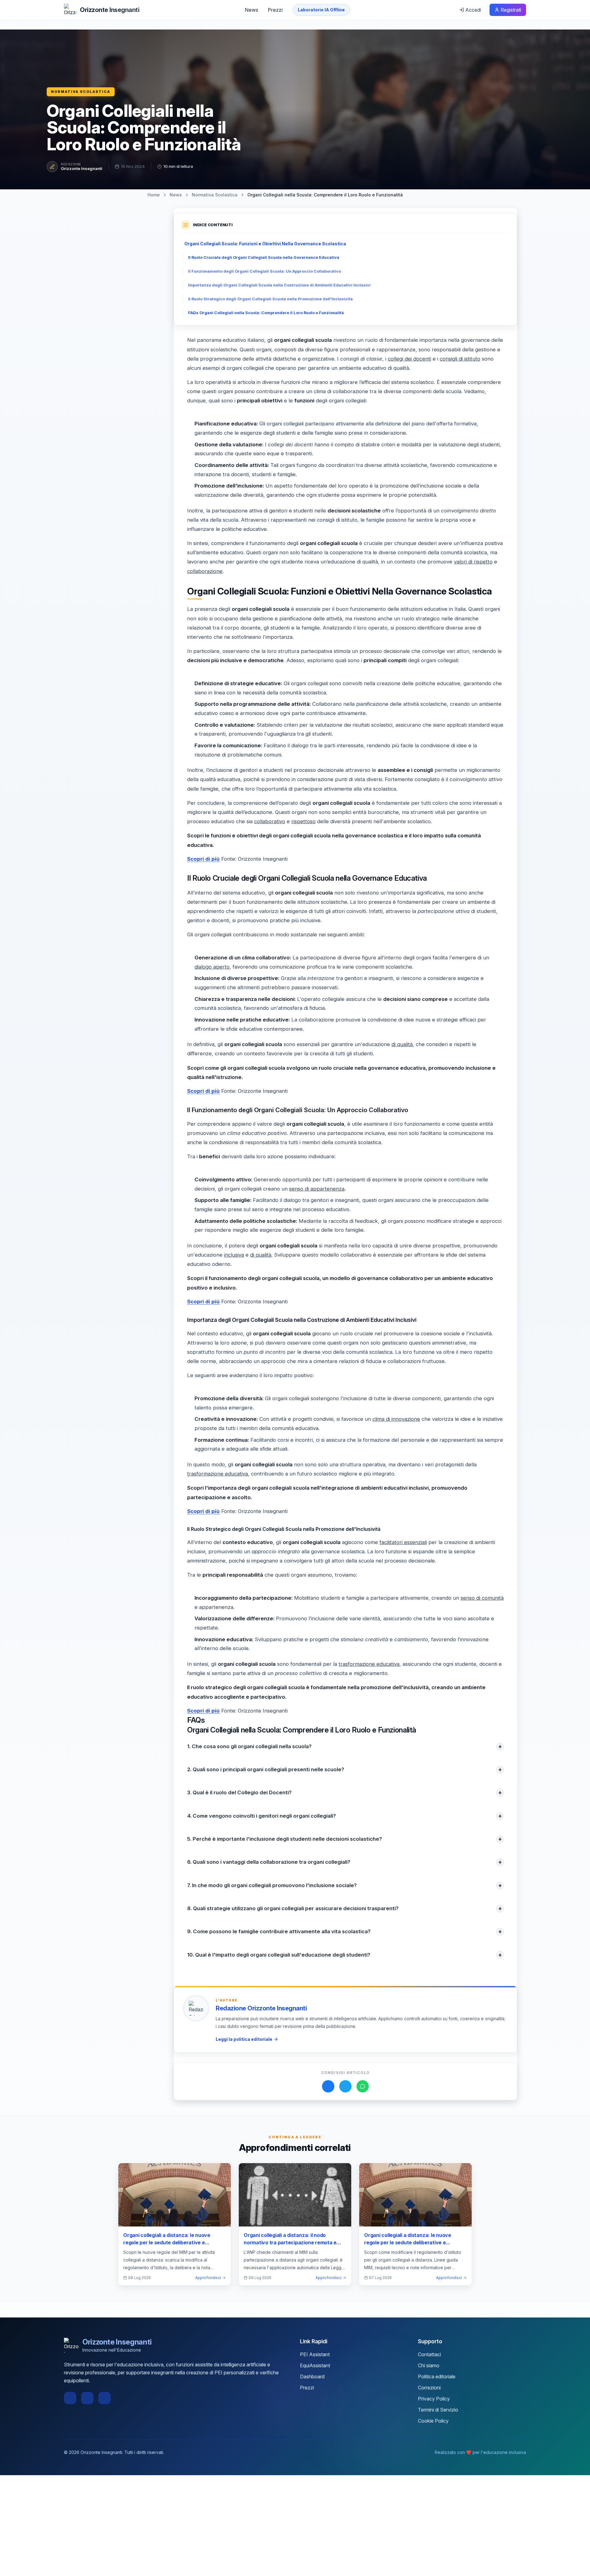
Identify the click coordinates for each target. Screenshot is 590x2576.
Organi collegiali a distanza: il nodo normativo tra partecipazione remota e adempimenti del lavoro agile (290, 2242)
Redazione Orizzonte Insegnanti (261, 2008)
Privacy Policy (434, 2399)
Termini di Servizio (438, 2410)
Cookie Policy (433, 2421)
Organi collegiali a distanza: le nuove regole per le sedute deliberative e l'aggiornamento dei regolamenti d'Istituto (415, 2242)
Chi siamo (429, 2365)
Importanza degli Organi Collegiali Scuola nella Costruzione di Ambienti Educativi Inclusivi (279, 285)
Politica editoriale (437, 2376)
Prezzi (275, 10)
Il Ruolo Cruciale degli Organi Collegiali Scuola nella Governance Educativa (264, 257)
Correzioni (429, 2388)
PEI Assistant (315, 2354)
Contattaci (429, 2354)
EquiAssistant (315, 2365)
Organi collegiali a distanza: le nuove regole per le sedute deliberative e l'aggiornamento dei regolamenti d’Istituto (173, 2242)
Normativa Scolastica (81, 92)
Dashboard (312, 2376)
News (252, 10)
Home (154, 195)
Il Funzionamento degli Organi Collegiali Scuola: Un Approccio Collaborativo (265, 271)
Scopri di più (203, 859)
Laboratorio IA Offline (321, 10)
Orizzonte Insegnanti (82, 168)
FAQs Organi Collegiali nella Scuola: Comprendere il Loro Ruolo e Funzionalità (266, 313)
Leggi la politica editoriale (244, 2039)
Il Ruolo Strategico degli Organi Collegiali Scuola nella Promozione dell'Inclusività (270, 299)
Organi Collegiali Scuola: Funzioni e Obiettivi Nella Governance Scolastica (265, 244)
